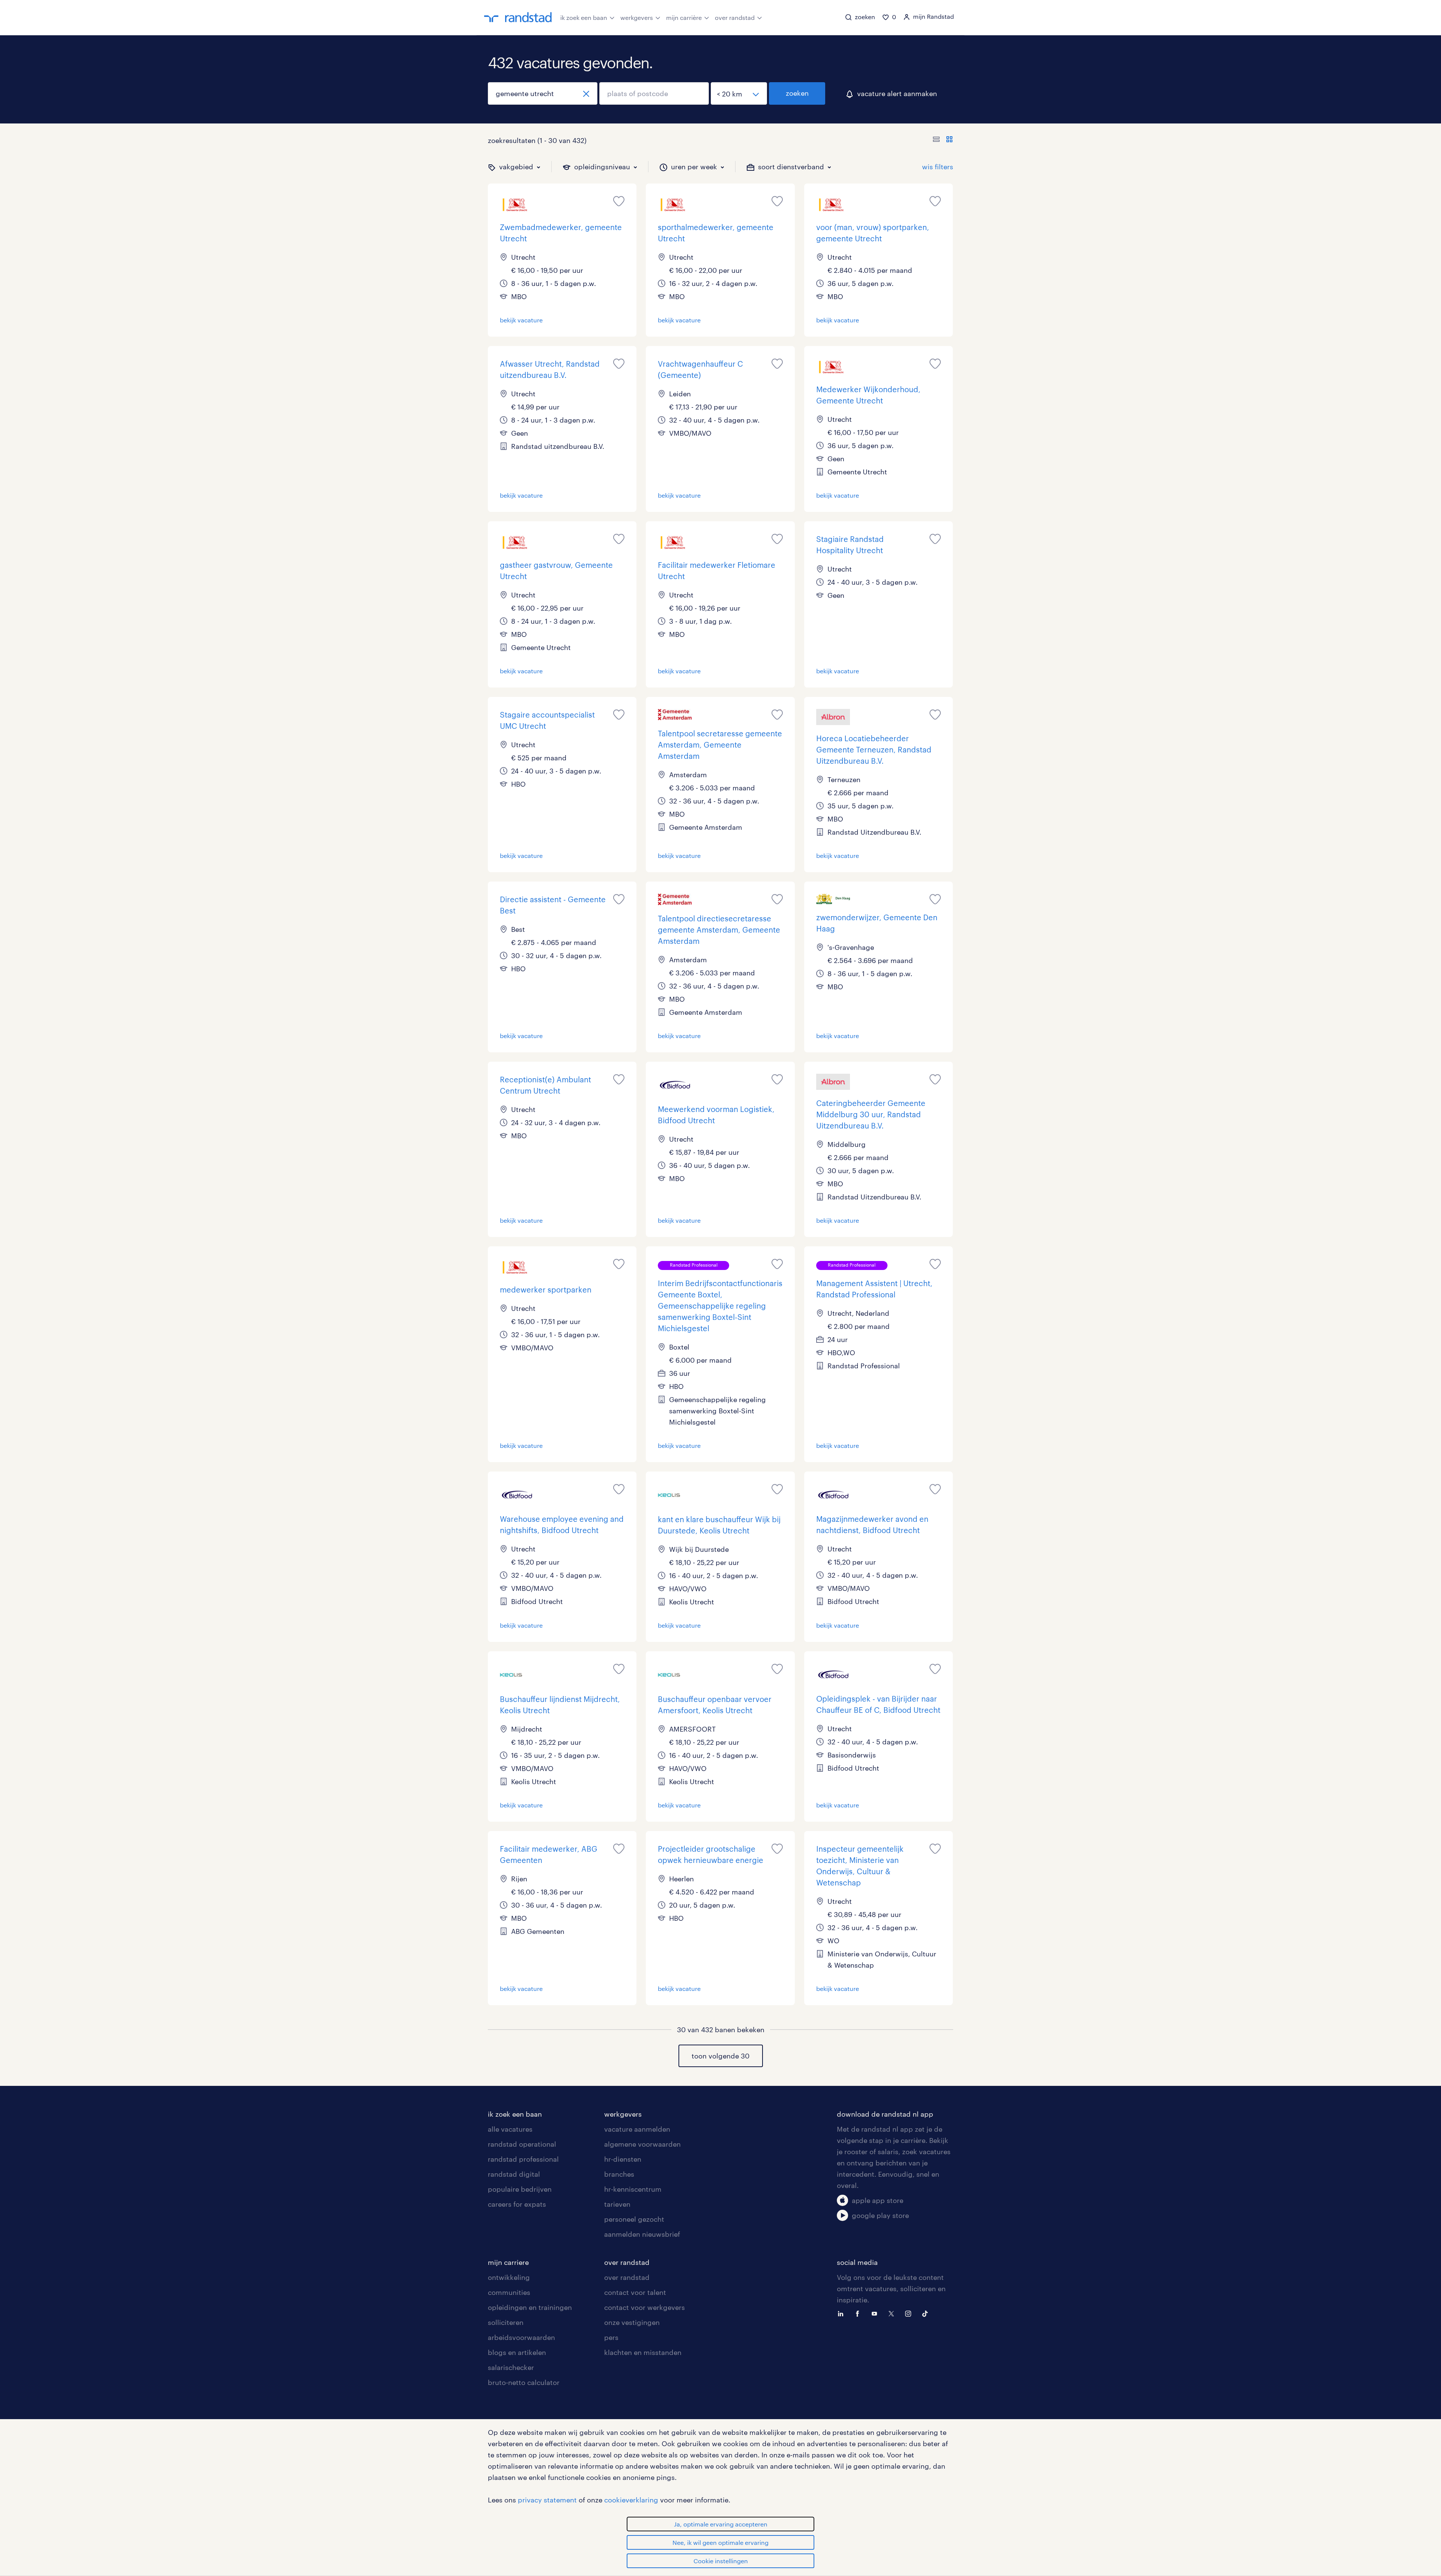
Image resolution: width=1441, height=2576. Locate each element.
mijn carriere (508, 2262)
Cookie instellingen (721, 2561)
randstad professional (523, 2159)
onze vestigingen (632, 2322)
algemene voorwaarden (642, 2144)
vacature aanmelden (637, 2129)
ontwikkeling (509, 2277)
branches (619, 2174)
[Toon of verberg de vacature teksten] (943, 140)
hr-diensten (623, 2159)
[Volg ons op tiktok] (927, 2313)
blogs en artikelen (517, 2352)
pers (611, 2337)
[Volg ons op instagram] (910, 2313)
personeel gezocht (634, 2219)
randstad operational (522, 2144)
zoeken (797, 93)
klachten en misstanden (643, 2352)
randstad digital (514, 2174)
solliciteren (506, 2322)
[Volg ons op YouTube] (876, 2313)
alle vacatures (510, 2129)
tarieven (617, 2204)
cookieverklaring (631, 2500)
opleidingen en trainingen (530, 2307)
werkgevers (637, 17)
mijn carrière (684, 17)
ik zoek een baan (584, 17)
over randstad (735, 17)
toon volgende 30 (720, 2056)
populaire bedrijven (520, 2189)
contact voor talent (635, 2292)
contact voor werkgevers (645, 2307)
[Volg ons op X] (893, 2313)
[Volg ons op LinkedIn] (842, 2313)
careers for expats (517, 2204)
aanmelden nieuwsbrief (642, 2234)
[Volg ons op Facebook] (859, 2313)
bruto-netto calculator (524, 2382)
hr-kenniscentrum (633, 2189)
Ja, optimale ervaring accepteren (721, 2524)
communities (509, 2292)
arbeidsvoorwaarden (521, 2337)
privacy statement (547, 2500)
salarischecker (511, 2367)
